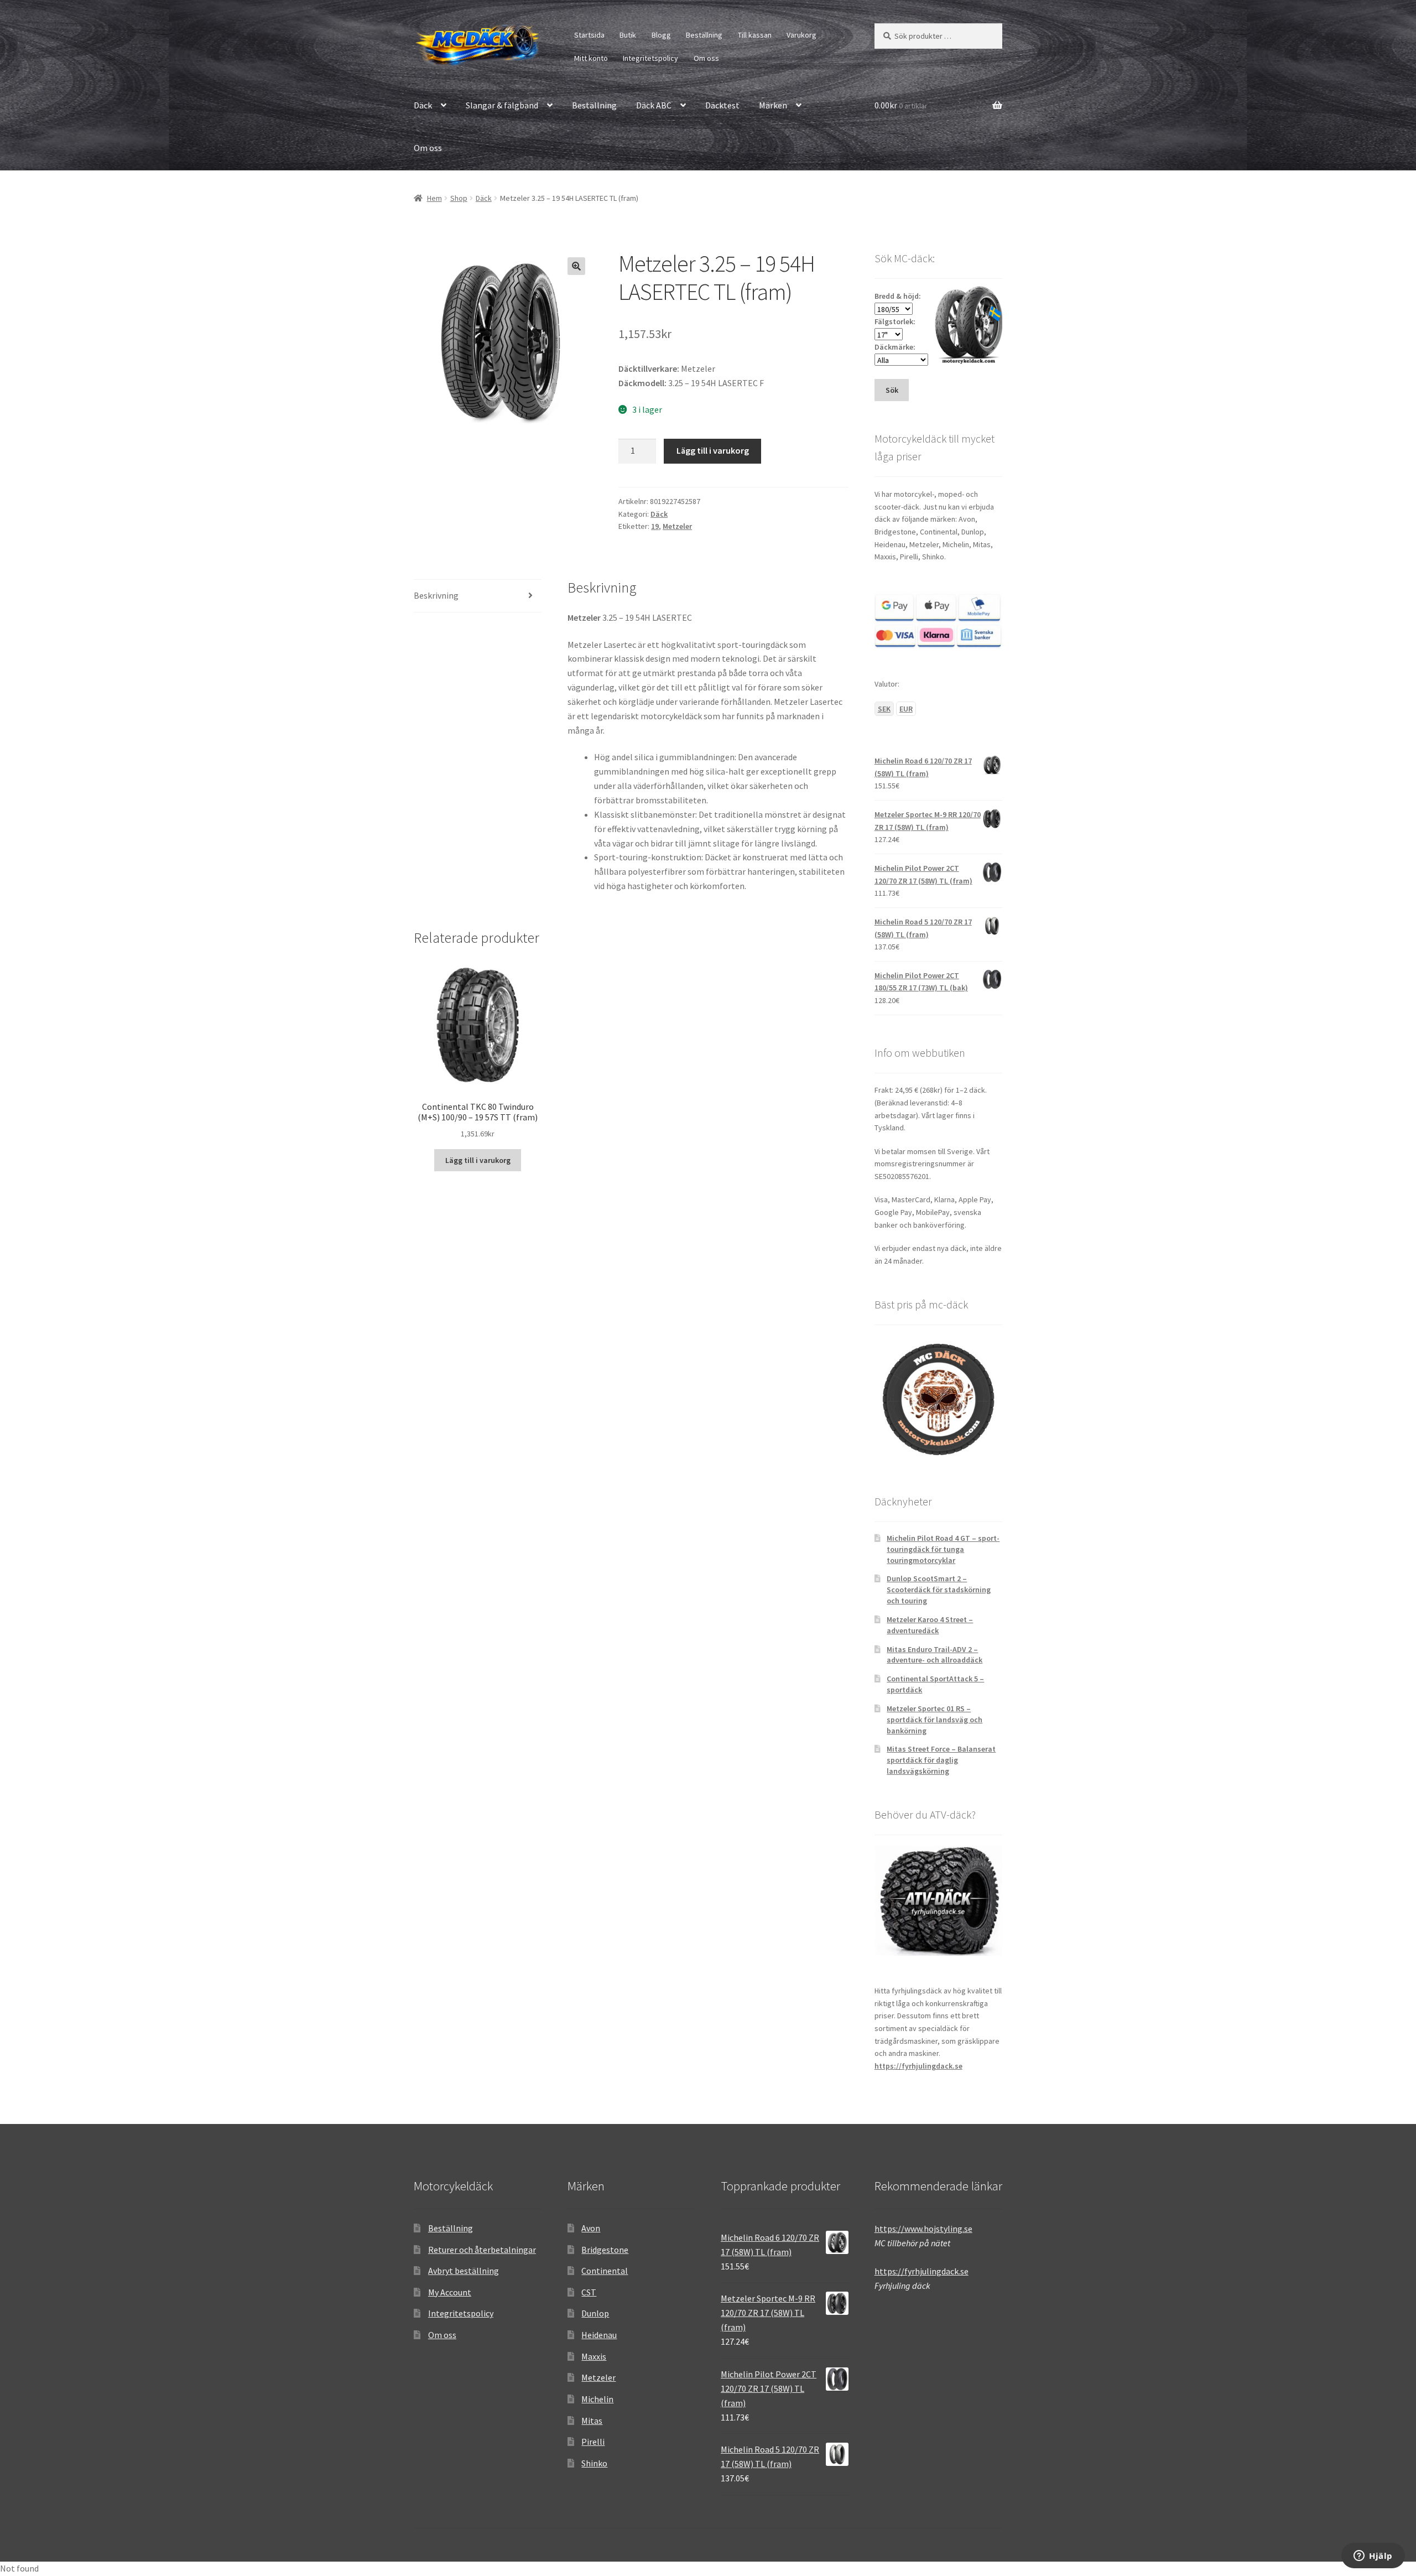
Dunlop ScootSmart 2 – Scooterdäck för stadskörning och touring (939, 1590)
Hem (434, 198)
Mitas (592, 2421)
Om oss (706, 58)
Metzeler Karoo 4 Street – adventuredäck (930, 1625)
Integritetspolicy (650, 58)
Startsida (589, 35)
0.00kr (901, 105)
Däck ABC (654, 105)
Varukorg (801, 35)
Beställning (704, 35)
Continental (605, 2271)
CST (589, 2292)
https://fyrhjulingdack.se (918, 2066)
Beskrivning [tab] (436, 595)
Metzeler (677, 526)
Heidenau (599, 2335)
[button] (576, 266)
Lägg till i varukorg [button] (478, 1160)
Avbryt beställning (464, 2271)
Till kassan (755, 35)
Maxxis (594, 2356)
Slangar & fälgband (502, 105)
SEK (884, 709)
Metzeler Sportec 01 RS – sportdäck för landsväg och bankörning (935, 1720)
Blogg (661, 35)
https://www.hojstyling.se (923, 2229)
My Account (450, 2292)
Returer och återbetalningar (482, 2250)
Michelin (597, 2399)
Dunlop (595, 2313)
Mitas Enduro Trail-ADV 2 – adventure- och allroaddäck (935, 1655)
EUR (906, 709)
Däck (423, 105)
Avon (591, 2228)
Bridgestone (605, 2250)
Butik (628, 35)
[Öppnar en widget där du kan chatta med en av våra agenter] (1373, 2557)
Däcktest (722, 105)
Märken (773, 105)
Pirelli (593, 2442)
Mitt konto (591, 58)
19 (655, 526)
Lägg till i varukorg (713, 450)
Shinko (594, 2463)
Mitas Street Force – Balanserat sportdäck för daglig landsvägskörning (941, 1760)
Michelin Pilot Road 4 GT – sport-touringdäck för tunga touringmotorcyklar (943, 1549)
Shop (459, 198)
